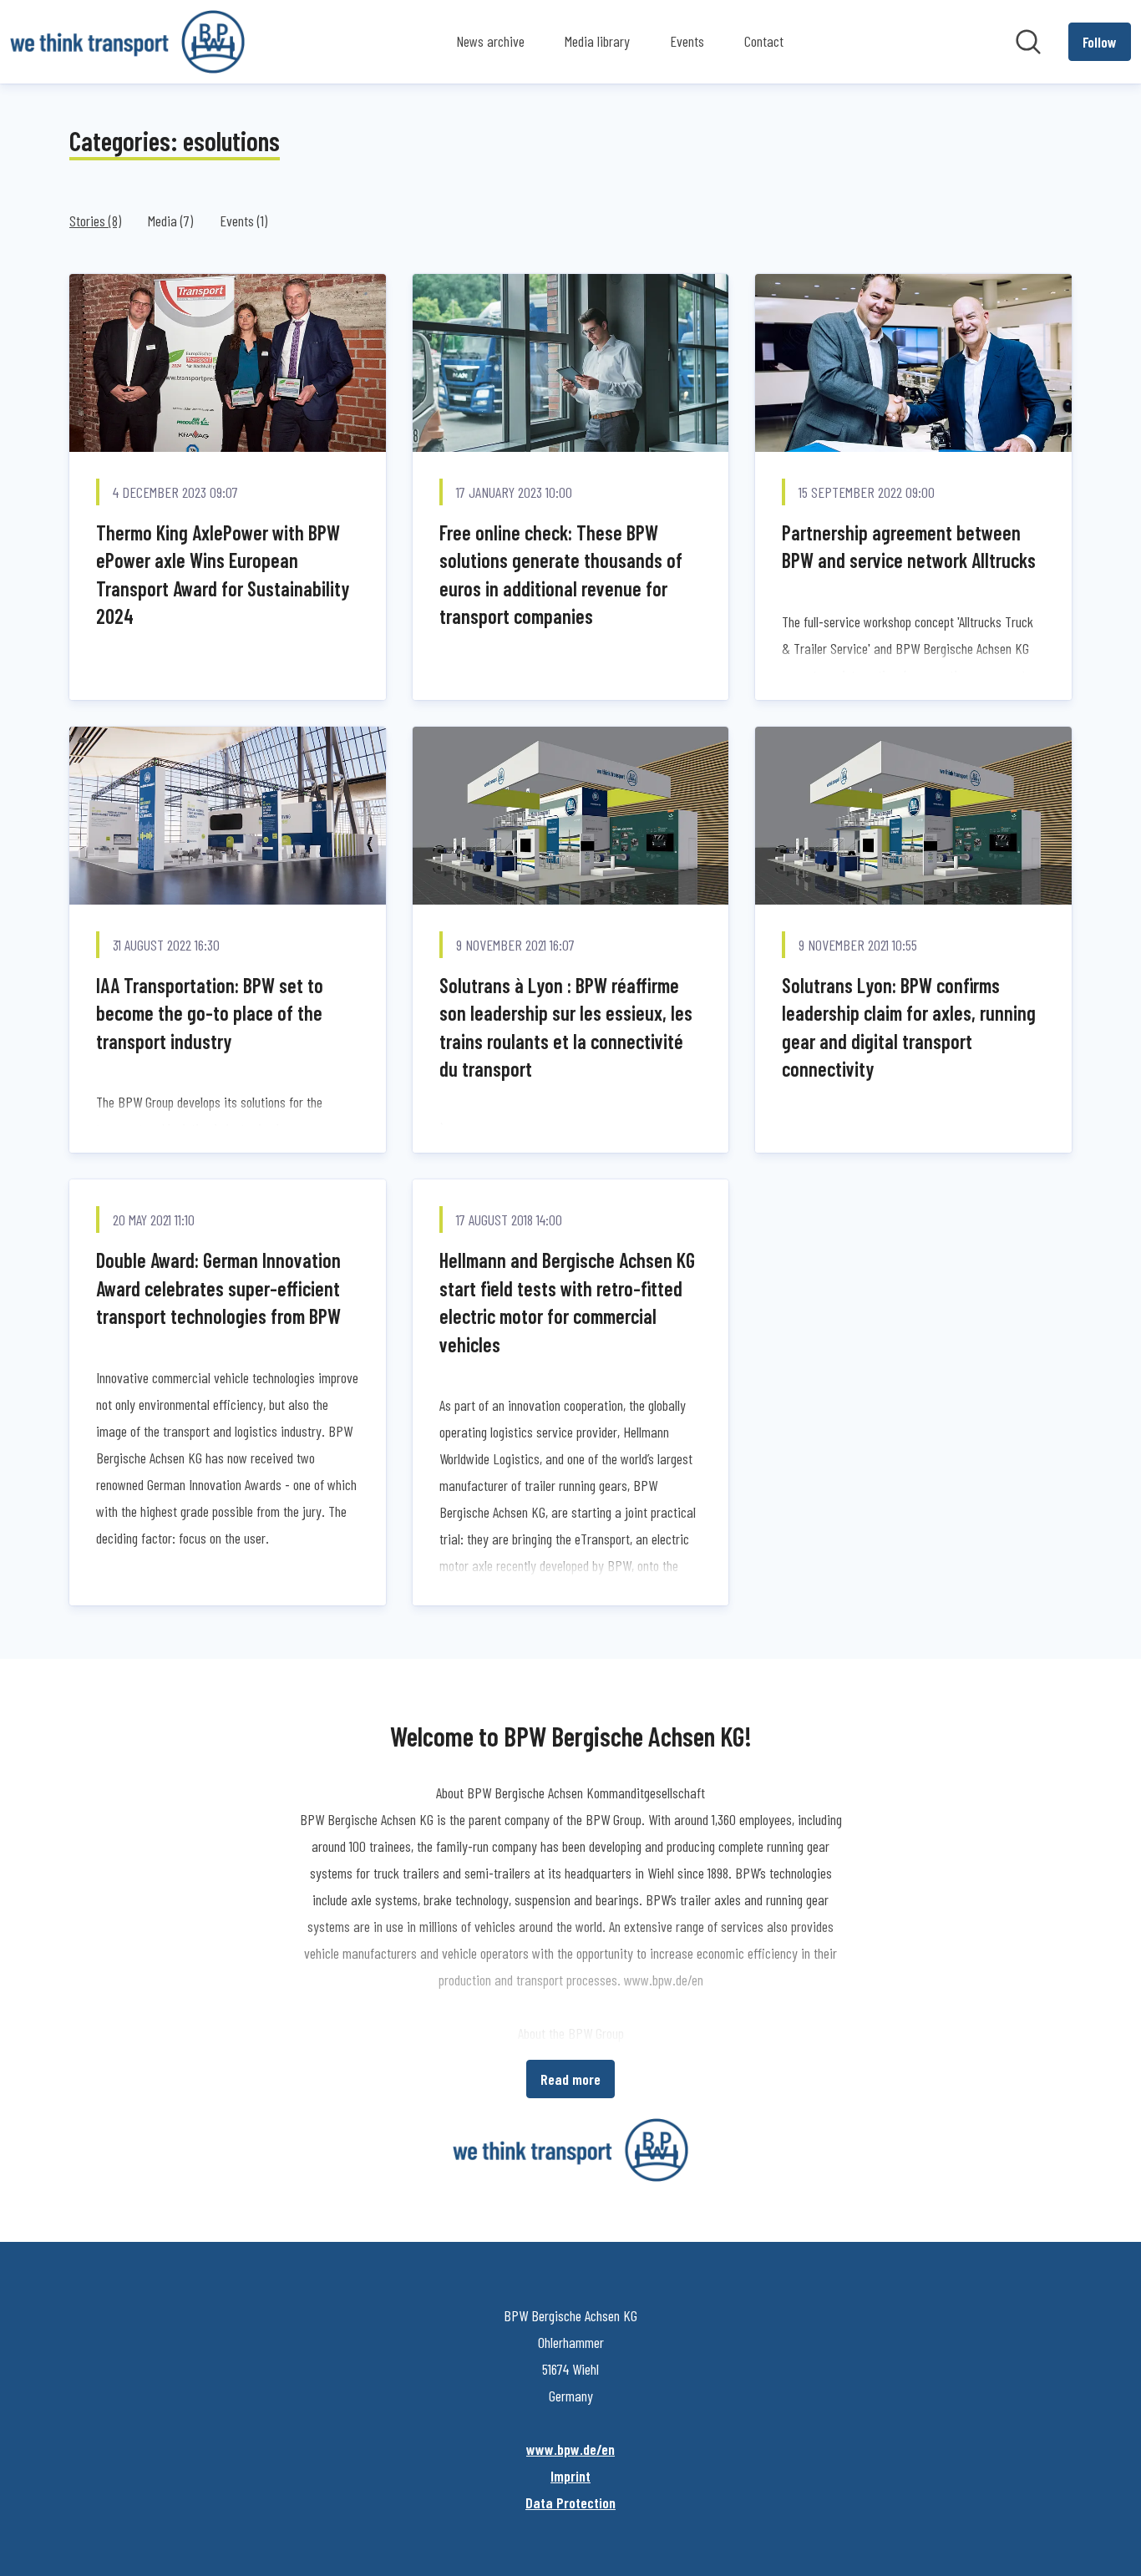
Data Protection (570, 2502)
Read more (570, 2079)
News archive (490, 41)
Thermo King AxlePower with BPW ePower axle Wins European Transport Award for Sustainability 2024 (223, 575)
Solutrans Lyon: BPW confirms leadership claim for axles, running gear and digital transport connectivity (909, 1027)
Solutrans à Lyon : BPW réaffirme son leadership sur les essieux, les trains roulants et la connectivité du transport (566, 1027)
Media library (597, 41)
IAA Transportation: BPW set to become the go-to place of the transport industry (210, 1013)
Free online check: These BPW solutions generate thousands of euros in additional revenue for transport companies (561, 575)
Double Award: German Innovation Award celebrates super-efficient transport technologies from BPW (218, 1288)
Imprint (570, 2476)
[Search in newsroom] (1028, 42)
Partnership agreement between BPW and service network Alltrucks (909, 547)
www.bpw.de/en (570, 2449)
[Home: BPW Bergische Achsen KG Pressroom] (127, 42)
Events (687, 41)
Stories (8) (95, 221)
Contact (764, 41)
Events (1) (243, 221)
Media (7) (170, 221)
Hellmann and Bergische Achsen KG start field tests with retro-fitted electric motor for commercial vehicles (567, 1302)
